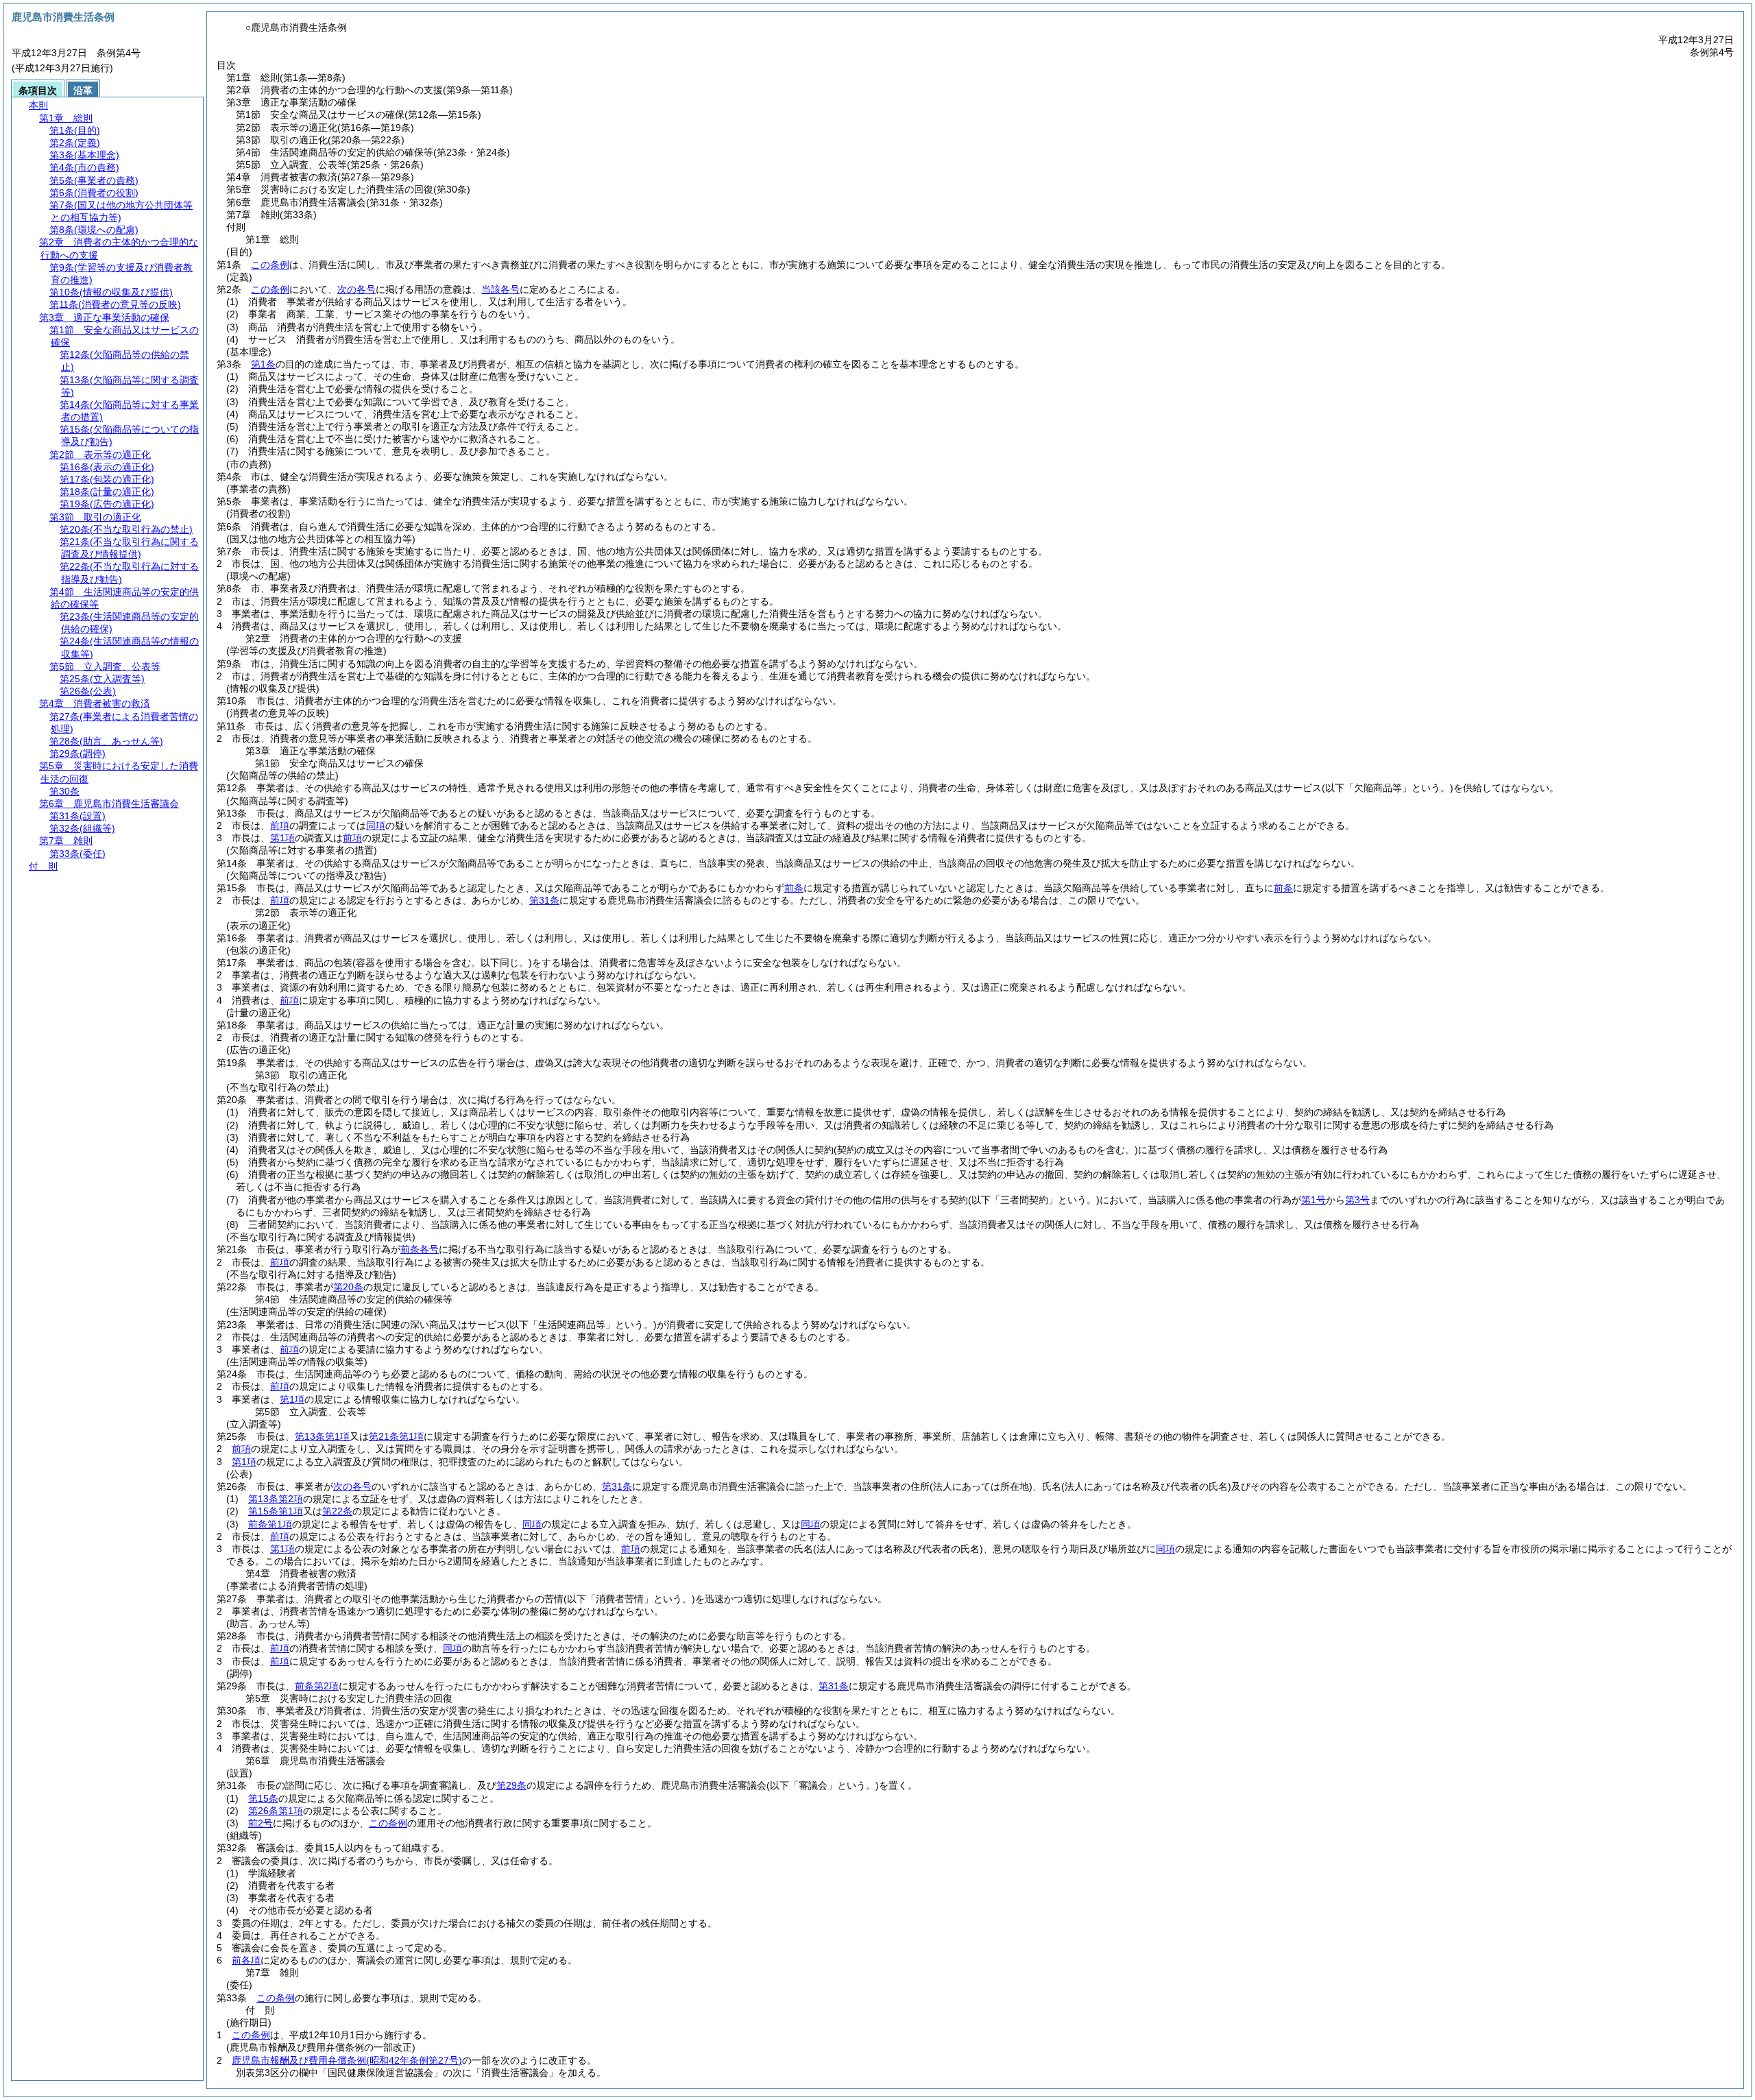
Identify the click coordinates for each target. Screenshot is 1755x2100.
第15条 (263, 1798)
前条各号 (420, 1249)
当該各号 (500, 289)
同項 (376, 825)
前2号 (261, 1823)
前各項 (246, 1960)
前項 (280, 825)
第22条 (337, 1511)
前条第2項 (317, 1686)
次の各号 (356, 289)
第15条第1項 (276, 1511)
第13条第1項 (322, 1436)
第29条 (511, 1785)
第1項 (282, 838)
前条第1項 (270, 1524)
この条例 (270, 265)
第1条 (263, 364)
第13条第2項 (276, 1499)
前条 (794, 888)
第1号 (1314, 1200)
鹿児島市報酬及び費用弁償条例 (347, 2060)
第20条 (348, 1287)
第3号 (1357, 1200)
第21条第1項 (396, 1436)
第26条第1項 (276, 1811)
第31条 (544, 900)
